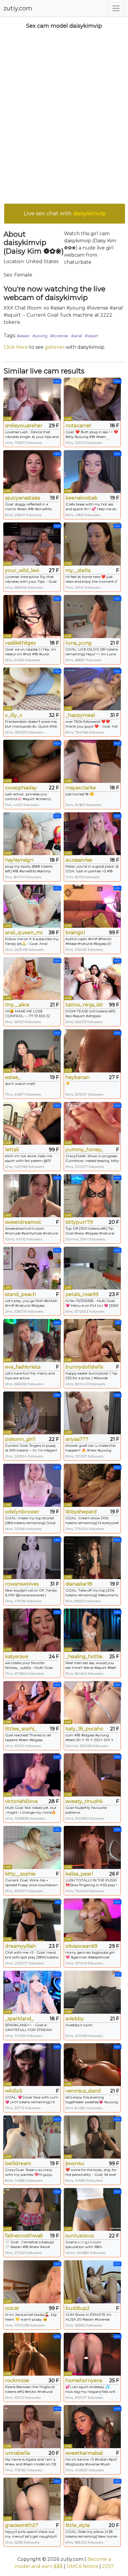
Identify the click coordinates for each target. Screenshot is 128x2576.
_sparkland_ (19, 2019)
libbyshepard (81, 1512)
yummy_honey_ (84, 1150)
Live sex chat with (65, 213)
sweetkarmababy (84, 2453)
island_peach (21, 1294)
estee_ (13, 1077)
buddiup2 (78, 2308)
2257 (108, 2566)
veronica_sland (83, 2091)
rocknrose (17, 2381)
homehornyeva (84, 2381)
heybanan (78, 1077)
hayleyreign (19, 860)
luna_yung (79, 643)
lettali (12, 1150)
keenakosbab (82, 498)
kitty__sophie (20, 1874)
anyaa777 (77, 1439)
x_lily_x (14, 715)
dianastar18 (79, 1584)
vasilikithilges (20, 643)
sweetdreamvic (23, 1222)
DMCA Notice (82, 2566)
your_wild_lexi (22, 570)
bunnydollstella (84, 1367)
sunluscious (80, 2236)
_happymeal (80, 715)
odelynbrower (22, 1512)
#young (40, 336)
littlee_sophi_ (21, 1729)
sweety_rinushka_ (84, 1801)
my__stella (78, 570)
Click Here (16, 347)
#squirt (92, 336)
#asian (23, 336)
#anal (77, 336)
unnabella (17, 2453)
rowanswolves (22, 1584)
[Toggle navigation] (116, 8)
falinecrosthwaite (24, 2236)
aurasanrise (79, 860)
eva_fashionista (23, 1367)
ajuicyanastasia (22, 498)
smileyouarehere (24, 426)
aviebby (75, 2019)
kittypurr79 (79, 1222)
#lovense (59, 336)
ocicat (12, 2308)
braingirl (75, 933)
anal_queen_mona (24, 933)
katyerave (17, 1657)
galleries (55, 347)
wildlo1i (14, 2091)
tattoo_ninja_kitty (84, 1005)
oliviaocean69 (81, 1946)
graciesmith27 (22, 2525)
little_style (78, 2525)
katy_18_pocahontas (84, 1729)
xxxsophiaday (21, 788)
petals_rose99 (82, 1294)
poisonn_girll (20, 1439)
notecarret (78, 426)
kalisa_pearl (79, 1874)
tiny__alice (17, 1005)
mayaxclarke (81, 788)
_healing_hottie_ (84, 1657)
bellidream (18, 2163)
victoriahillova (21, 1801)
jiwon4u (75, 2163)
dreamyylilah (21, 1946)
